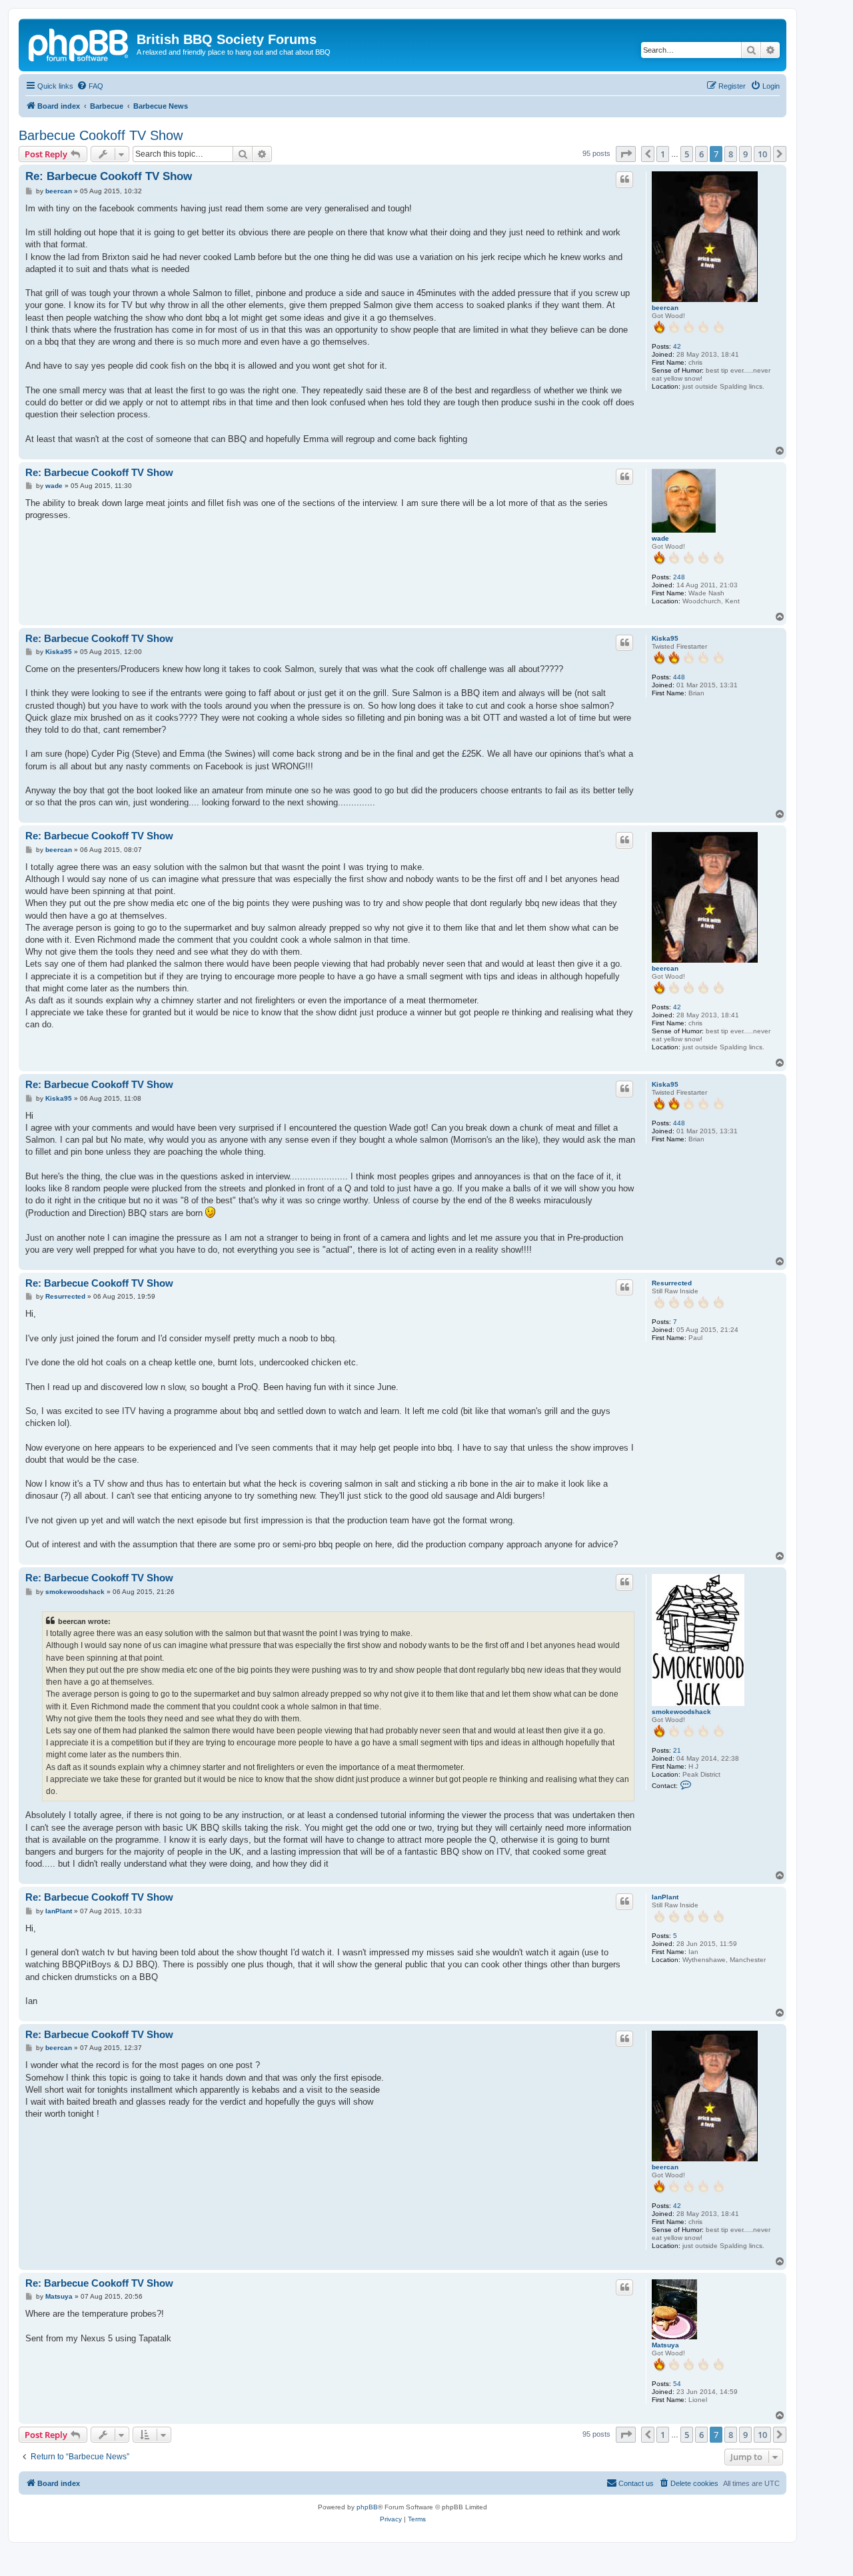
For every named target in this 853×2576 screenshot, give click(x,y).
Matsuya (665, 2345)
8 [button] (731, 154)
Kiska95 (665, 638)
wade (660, 538)
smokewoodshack (681, 1712)
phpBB (367, 2507)
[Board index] (79, 43)
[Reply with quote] (624, 179)
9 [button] (745, 154)
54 (677, 2384)
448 (679, 677)
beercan (665, 308)
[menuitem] (90, 86)
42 (677, 346)
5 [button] (687, 154)
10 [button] (762, 154)
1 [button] (663, 154)
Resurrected (672, 1283)
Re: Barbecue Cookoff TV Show (109, 176)
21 (677, 1750)
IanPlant (665, 1897)
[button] (626, 154)
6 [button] (701, 154)
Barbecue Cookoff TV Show (101, 135)
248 (679, 577)
